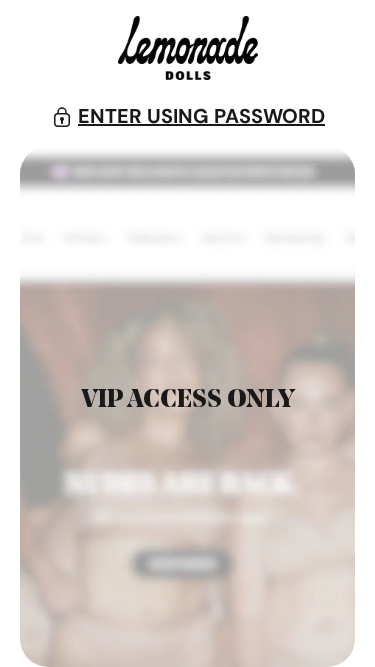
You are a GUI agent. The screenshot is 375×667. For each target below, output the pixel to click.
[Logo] (188, 51)
